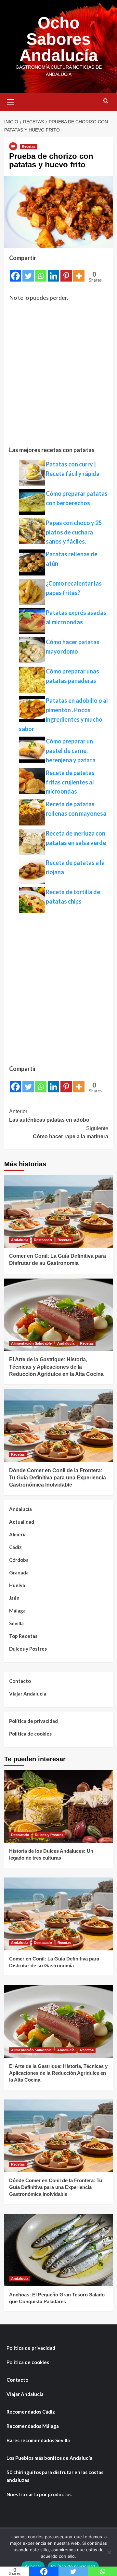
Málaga (17, 1611)
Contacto (20, 1681)
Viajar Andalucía (28, 1694)
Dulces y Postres (28, 1649)
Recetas (29, 146)
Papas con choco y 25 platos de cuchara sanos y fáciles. (74, 532)
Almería (18, 1534)
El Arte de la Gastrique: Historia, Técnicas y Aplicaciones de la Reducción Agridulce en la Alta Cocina (56, 1367)
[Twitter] (28, 272)
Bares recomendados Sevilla (38, 2440)
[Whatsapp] (41, 272)
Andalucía (20, 1240)
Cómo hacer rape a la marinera (71, 1133)
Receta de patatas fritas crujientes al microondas (70, 782)
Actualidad (22, 1522)
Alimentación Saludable (31, 1343)
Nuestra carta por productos (39, 2494)
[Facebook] (15, 272)
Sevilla (16, 1623)
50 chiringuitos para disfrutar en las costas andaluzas (55, 2476)
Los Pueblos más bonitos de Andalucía (49, 2458)
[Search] (106, 101)
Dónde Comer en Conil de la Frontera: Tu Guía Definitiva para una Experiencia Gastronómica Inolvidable (58, 1478)
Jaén (14, 1598)
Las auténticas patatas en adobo (49, 1116)
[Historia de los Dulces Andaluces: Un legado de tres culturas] (59, 1806)
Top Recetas (23, 1636)
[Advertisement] (58, 377)
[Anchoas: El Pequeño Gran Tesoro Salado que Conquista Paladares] (59, 2250)
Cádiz (15, 1547)
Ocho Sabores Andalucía (59, 39)
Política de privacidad (33, 1721)
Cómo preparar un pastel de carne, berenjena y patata (71, 751)
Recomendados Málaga (33, 2426)
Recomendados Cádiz (31, 2412)
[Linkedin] (53, 272)
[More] (79, 272)
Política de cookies (30, 1734)
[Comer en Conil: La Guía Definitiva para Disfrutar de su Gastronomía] (59, 1211)
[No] (109, 2552)
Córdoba (19, 1560)
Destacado (43, 1240)
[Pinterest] (66, 272)
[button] (11, 101)
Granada (19, 1572)
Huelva (17, 1585)
